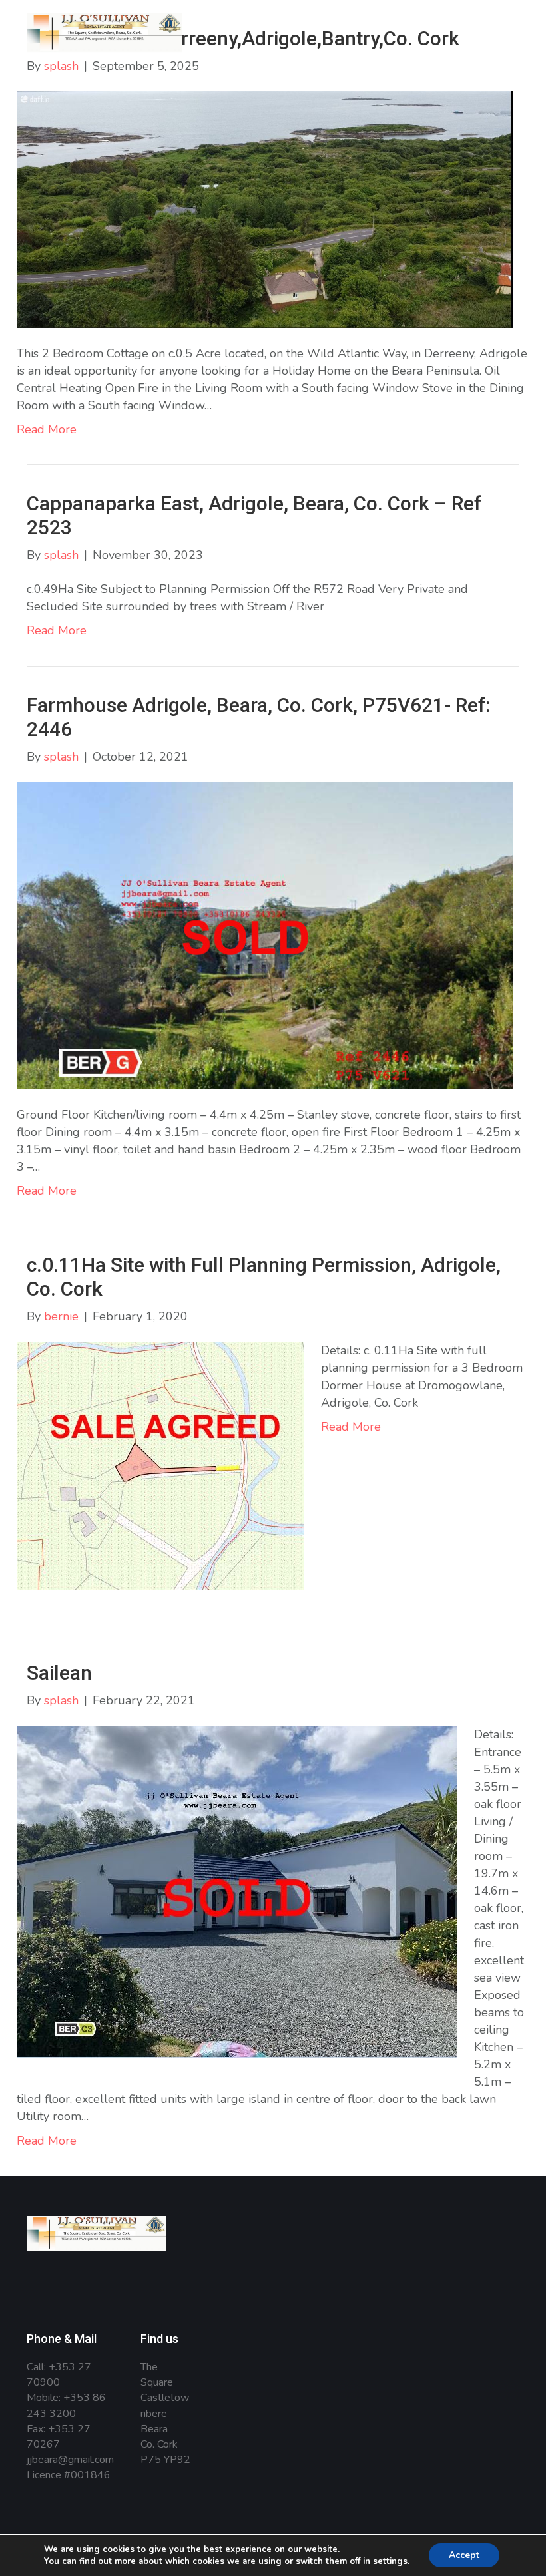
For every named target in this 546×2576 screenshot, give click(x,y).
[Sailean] (237, 1891)
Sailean (59, 1673)
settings (390, 2561)
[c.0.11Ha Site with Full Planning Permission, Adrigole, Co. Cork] (160, 1465)
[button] (495, 51)
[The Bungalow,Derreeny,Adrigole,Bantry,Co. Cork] (265, 208)
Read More (47, 429)
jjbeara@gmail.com (70, 2460)
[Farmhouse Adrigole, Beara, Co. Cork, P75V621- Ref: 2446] (265, 934)
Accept (464, 2555)
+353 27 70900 (59, 2375)
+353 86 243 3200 (66, 2405)
